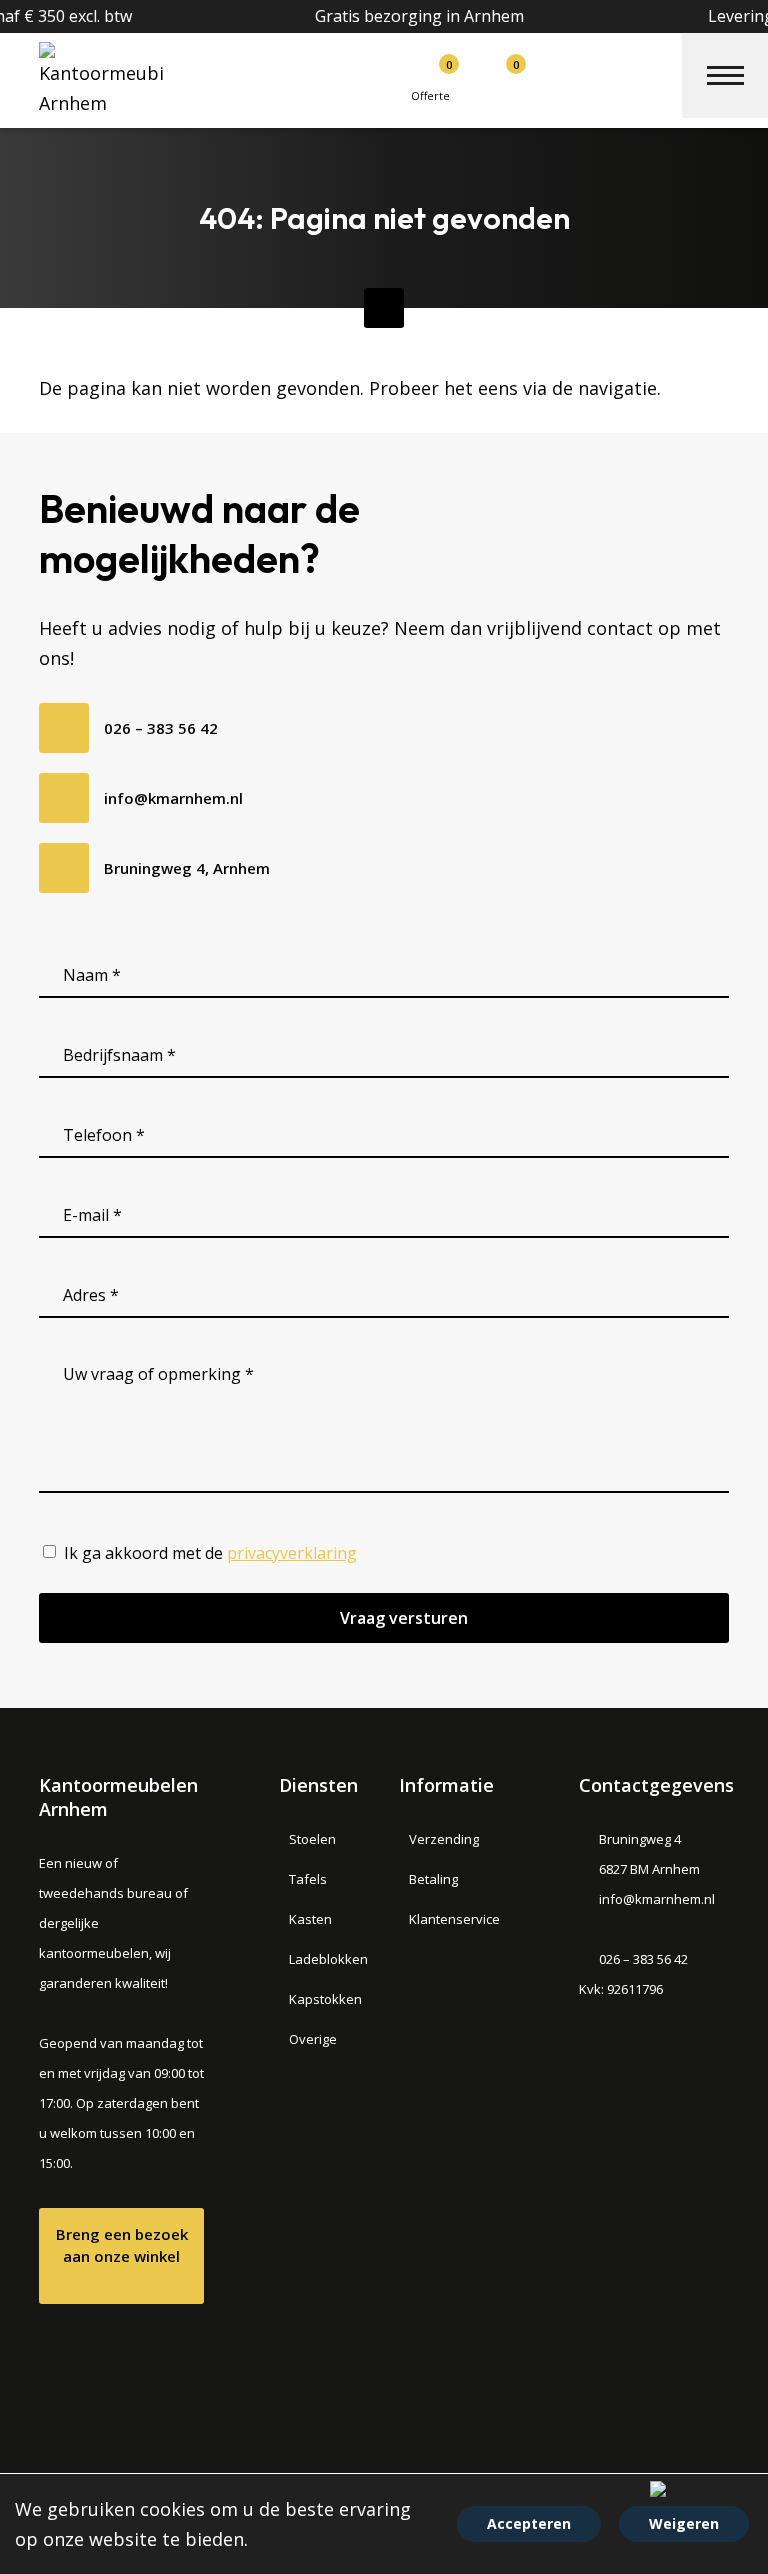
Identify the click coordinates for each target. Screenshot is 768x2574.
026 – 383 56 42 (161, 728)
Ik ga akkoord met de (210, 1553)
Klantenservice (454, 1919)
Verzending (444, 1839)
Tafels (308, 1879)
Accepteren (529, 2523)
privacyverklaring (292, 1553)
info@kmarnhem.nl (173, 798)
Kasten (310, 1919)
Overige (313, 2039)
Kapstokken (325, 1999)
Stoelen (312, 1839)
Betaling (433, 1879)
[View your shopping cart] (489, 73)
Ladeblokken (328, 1959)
